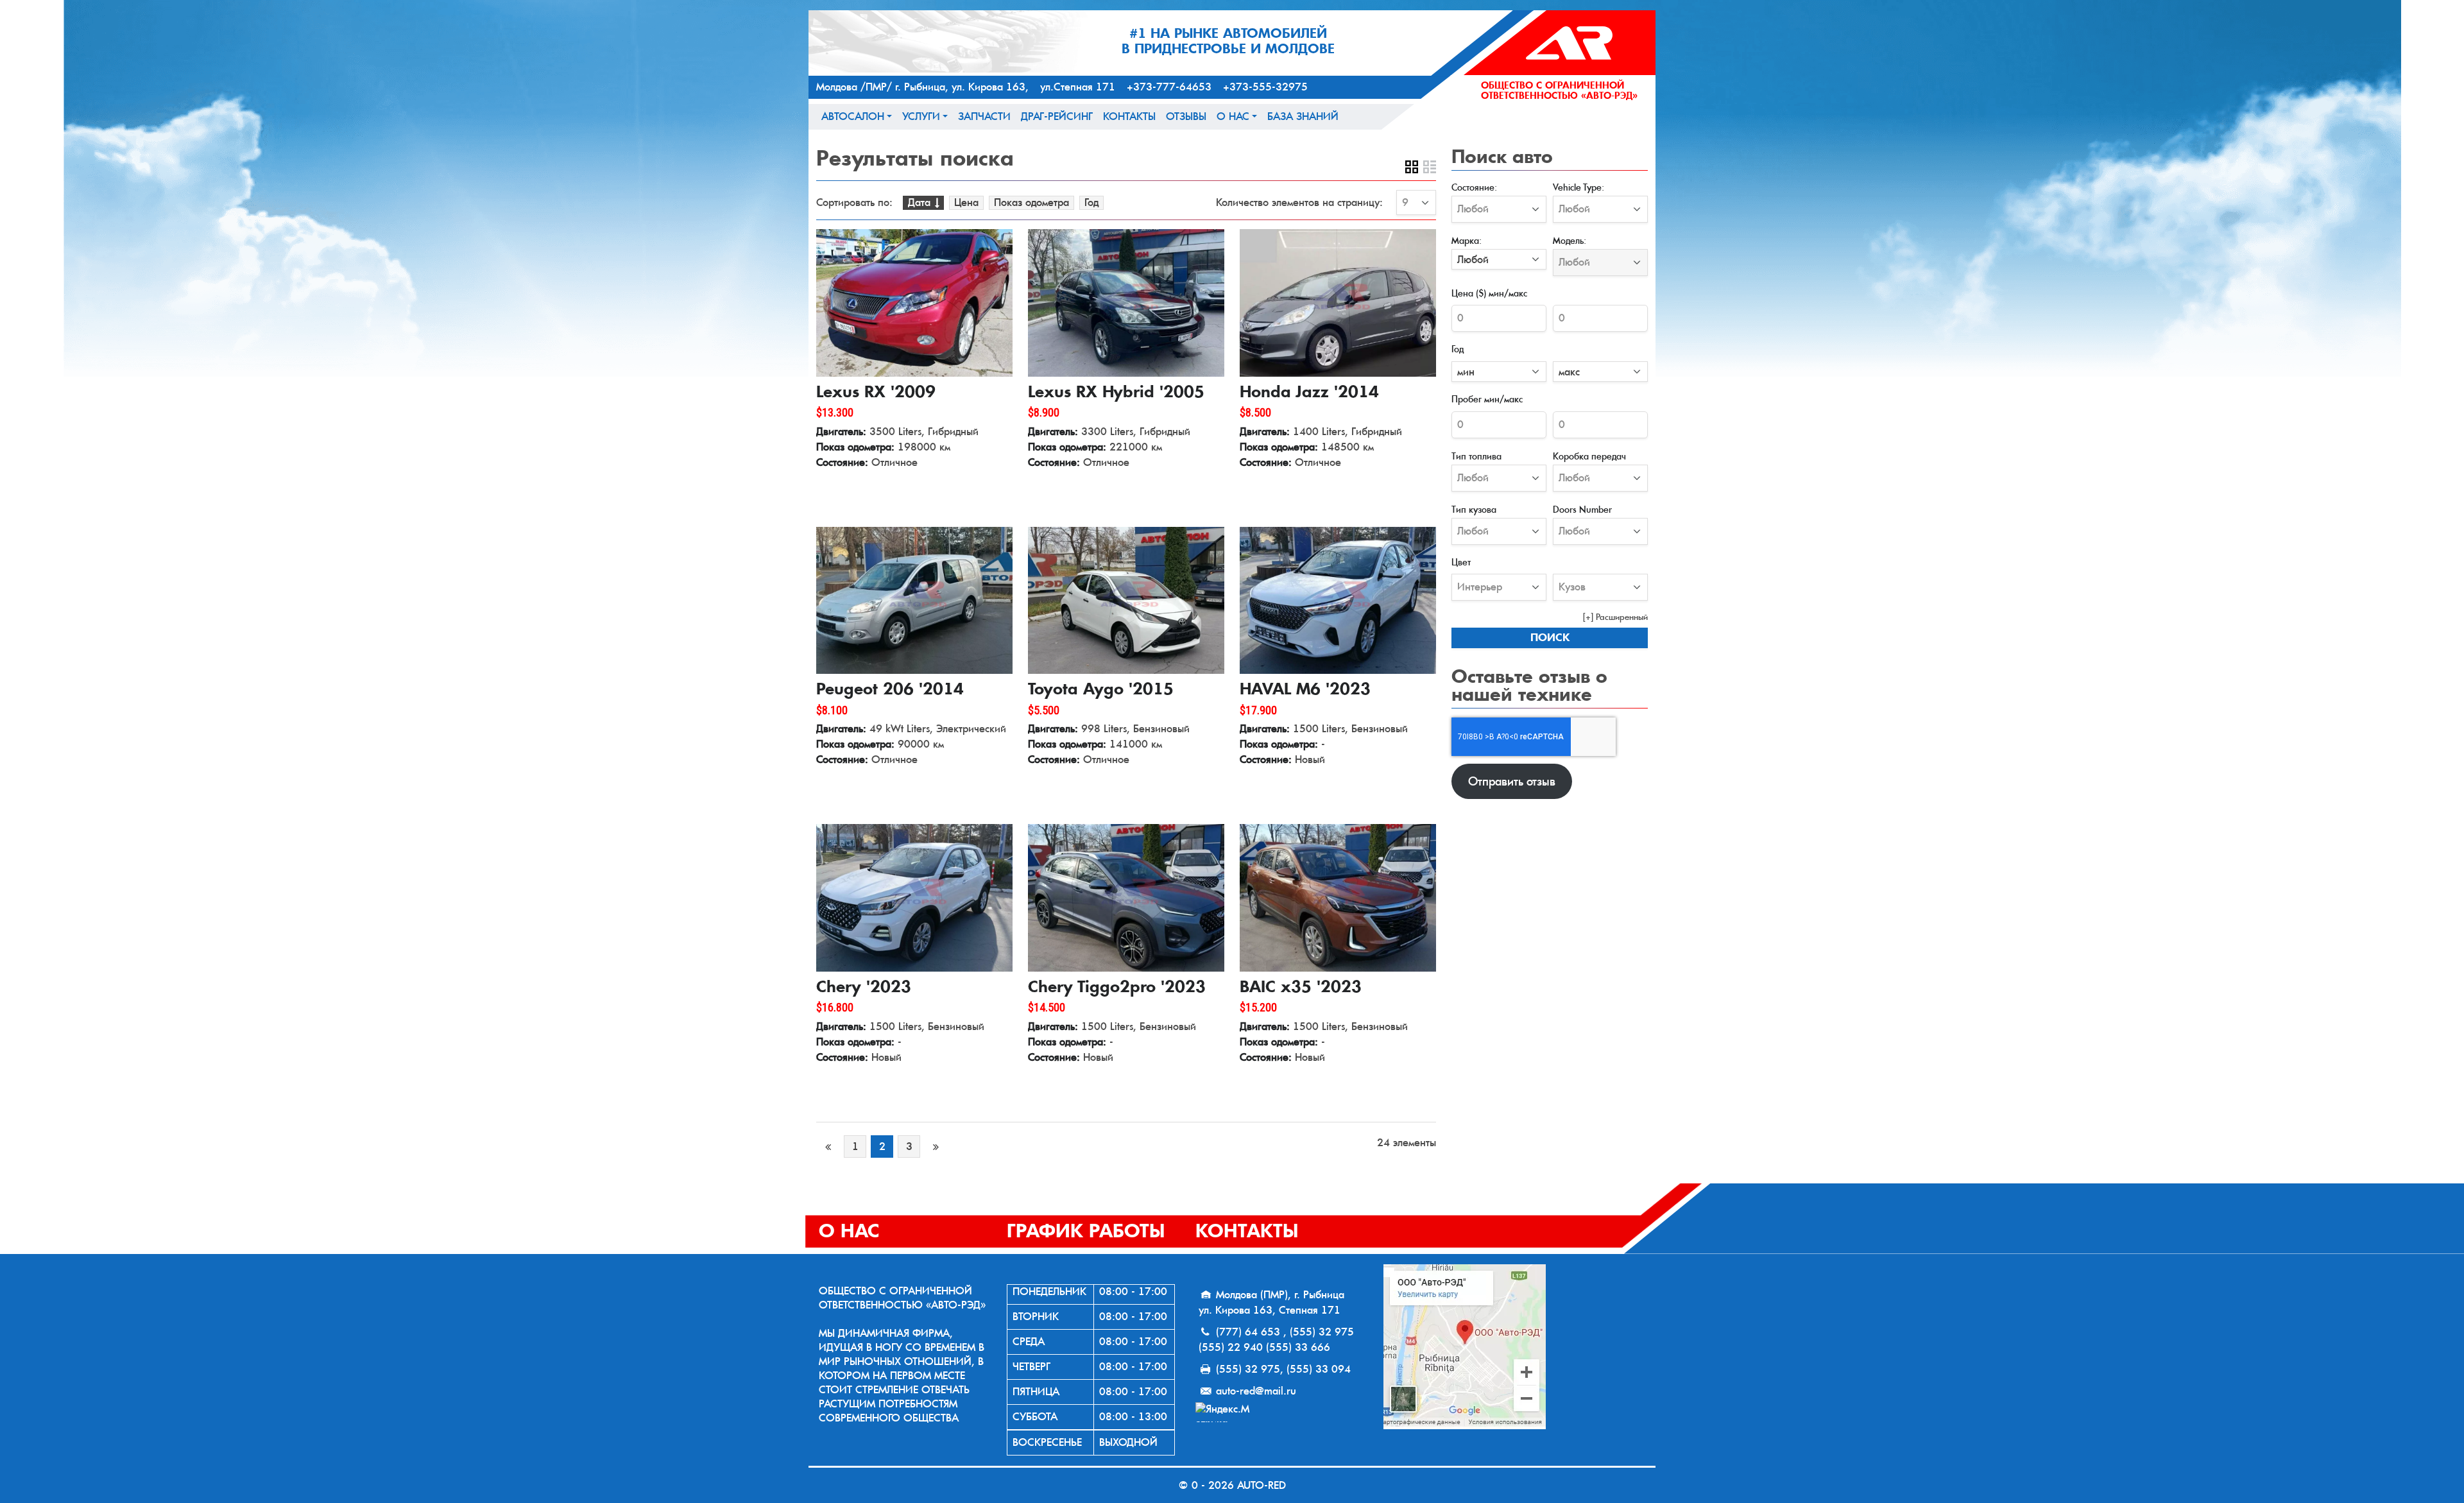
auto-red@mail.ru (1256, 1391)
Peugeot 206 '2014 (890, 689)
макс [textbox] (1569, 372)
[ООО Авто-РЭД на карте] (1514, 1347)
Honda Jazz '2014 (1309, 392)
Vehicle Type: (1579, 187)
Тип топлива (1476, 456)
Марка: (1467, 240)
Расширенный (1622, 617)
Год (1091, 202)
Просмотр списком (1430, 167)
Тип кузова (1474, 509)
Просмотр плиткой (1412, 167)
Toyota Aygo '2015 (1101, 689)
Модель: (1570, 240)
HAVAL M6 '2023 (1305, 689)
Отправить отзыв (1512, 781)
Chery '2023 (864, 987)
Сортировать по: (854, 203)
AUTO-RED (1262, 1485)
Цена (966, 202)
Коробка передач (1589, 456)
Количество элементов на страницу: (1299, 203)
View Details (855, 491)
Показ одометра (1031, 202)
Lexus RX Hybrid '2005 (1116, 392)
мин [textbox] (1466, 372)
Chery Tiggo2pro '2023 (1117, 987)
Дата (919, 202)
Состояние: (1474, 187)
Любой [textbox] (1473, 260)
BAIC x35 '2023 (1301, 987)
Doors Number (1582, 509)
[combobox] (1499, 259)
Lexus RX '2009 (876, 392)
